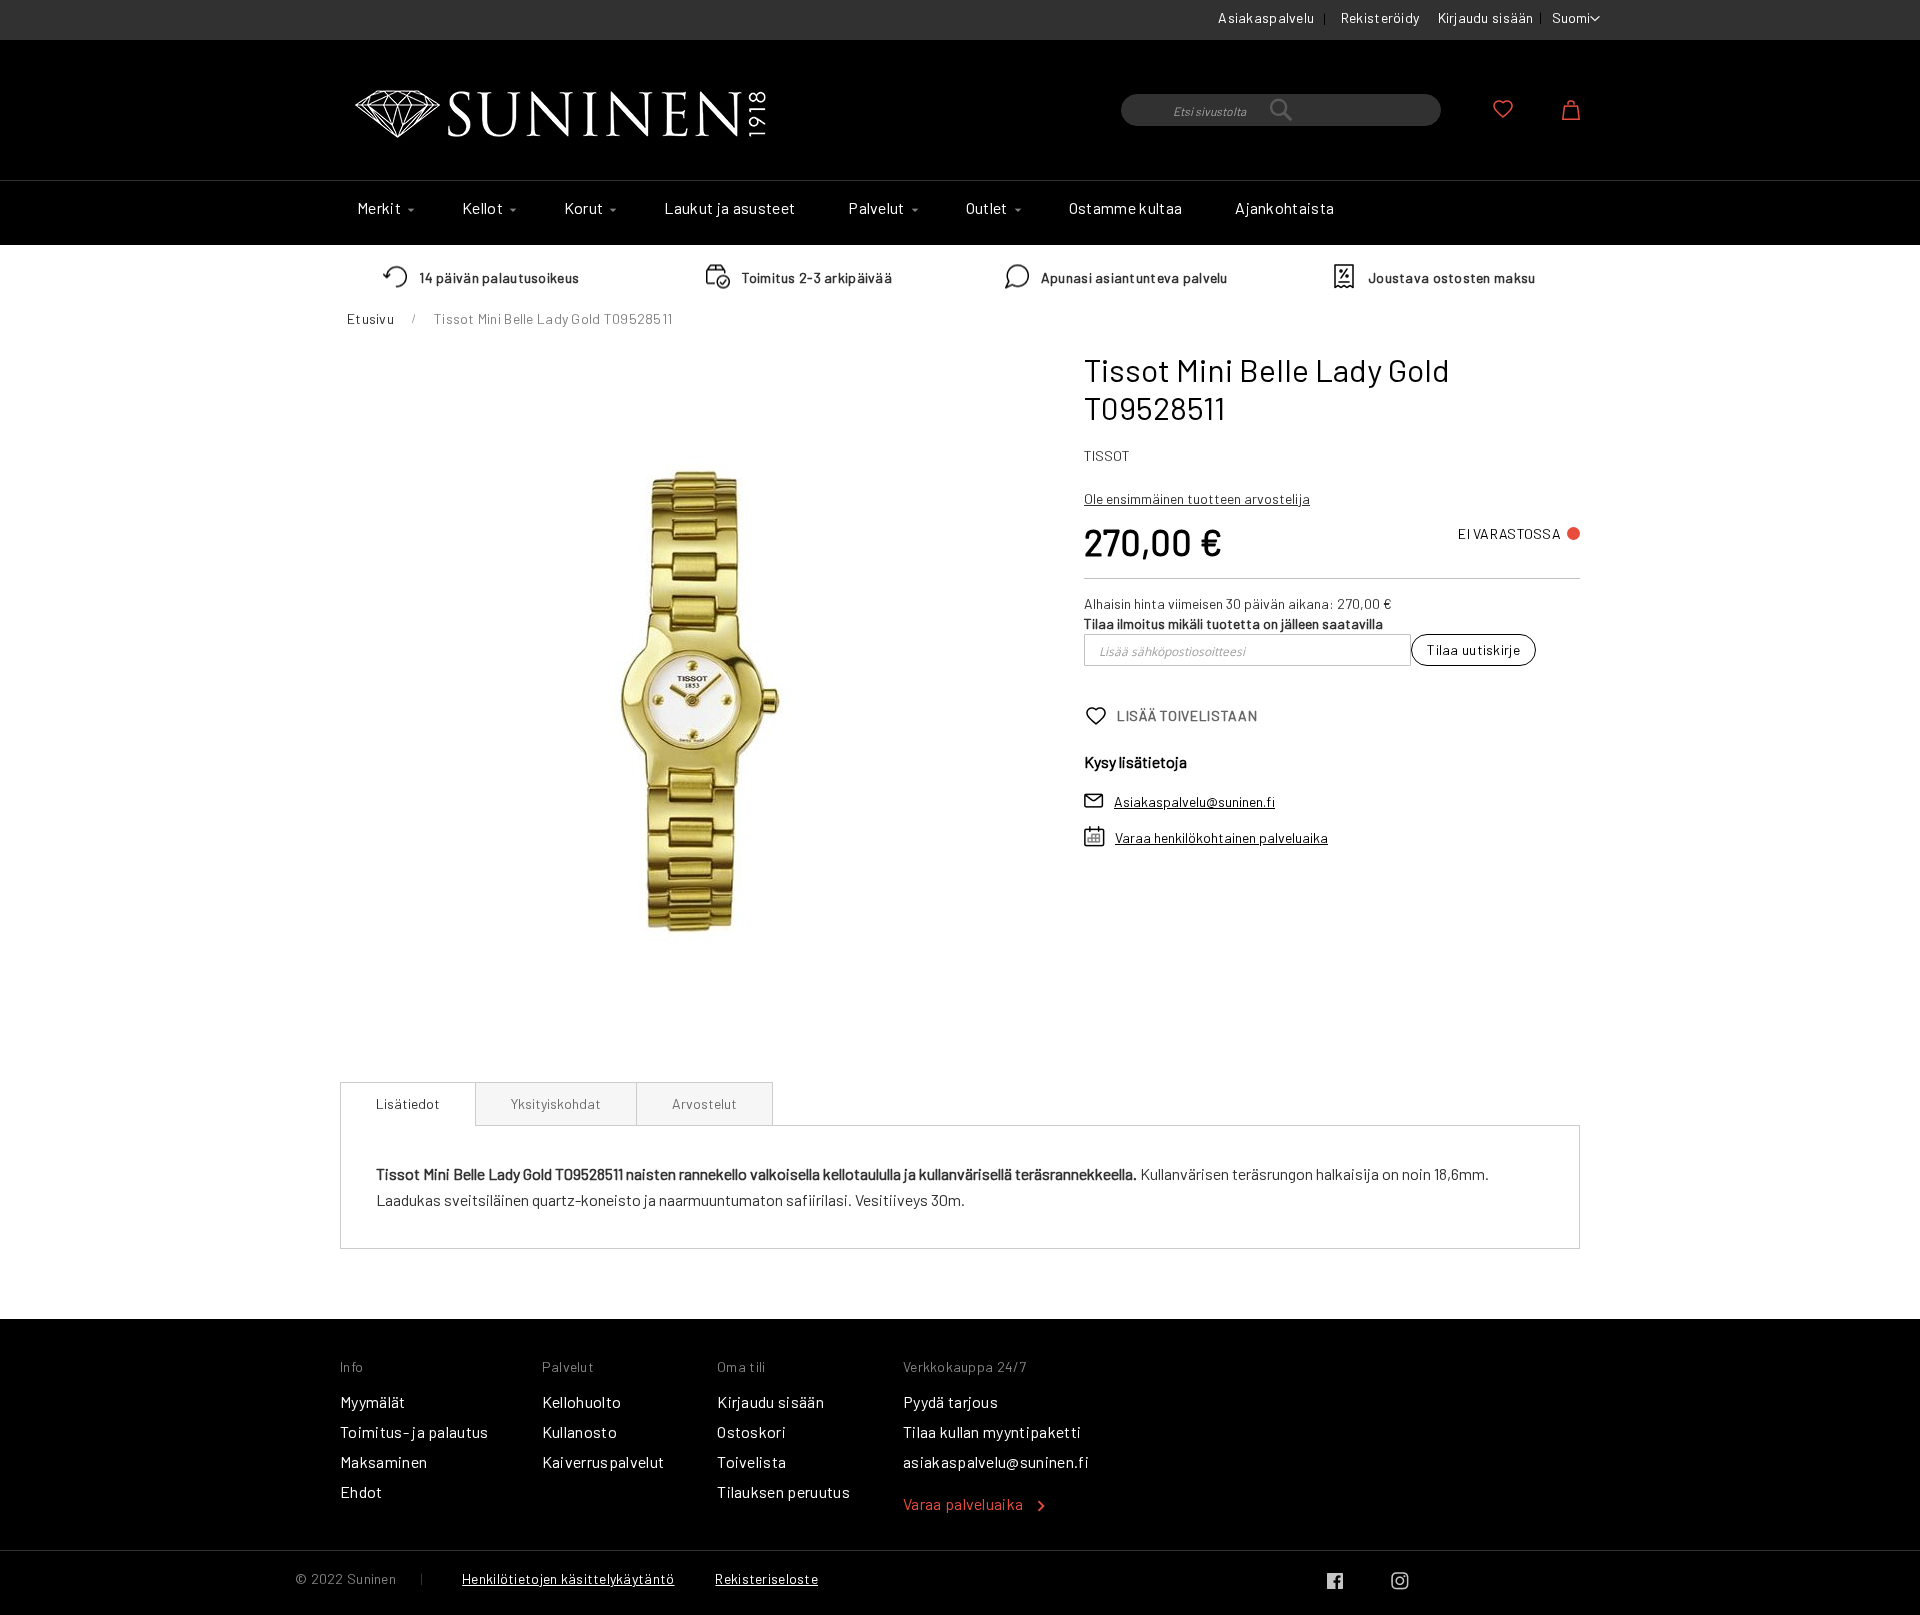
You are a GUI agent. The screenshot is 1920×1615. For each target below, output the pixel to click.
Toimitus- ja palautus (414, 1431)
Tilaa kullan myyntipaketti (992, 1431)
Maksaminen (383, 1461)
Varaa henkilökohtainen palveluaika (1221, 837)
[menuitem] (383, 208)
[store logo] (565, 115)
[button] (1576, 19)
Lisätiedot (408, 1103)
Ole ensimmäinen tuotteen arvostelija (1197, 498)
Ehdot (361, 1491)
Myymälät (373, 1401)
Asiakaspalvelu (1266, 17)
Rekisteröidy (1380, 17)
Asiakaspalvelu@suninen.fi (1194, 801)
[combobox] (1281, 110)
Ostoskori (751, 1431)
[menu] (960, 213)
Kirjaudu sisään (1486, 17)
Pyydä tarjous (950, 1401)
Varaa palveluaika (963, 1503)
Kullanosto (579, 1431)
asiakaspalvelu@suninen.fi (996, 1461)
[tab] (408, 1104)
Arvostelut (704, 1103)
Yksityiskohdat (556, 1103)
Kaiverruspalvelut (603, 1461)
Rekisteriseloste (766, 1578)
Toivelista (751, 1461)
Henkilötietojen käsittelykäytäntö (568, 1578)
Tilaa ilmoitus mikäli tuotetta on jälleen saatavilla (1233, 623)
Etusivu (370, 318)
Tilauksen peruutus (783, 1491)
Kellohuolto (582, 1401)
